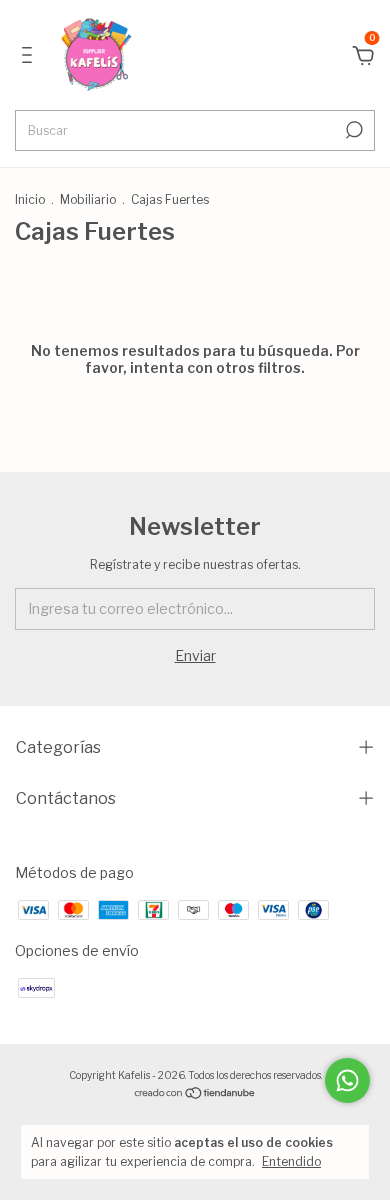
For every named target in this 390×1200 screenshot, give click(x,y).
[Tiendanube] (195, 1094)
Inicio (30, 199)
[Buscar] (352, 130)
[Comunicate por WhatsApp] (347, 1080)
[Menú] (30, 57)
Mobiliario (88, 199)
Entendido (291, 1161)
